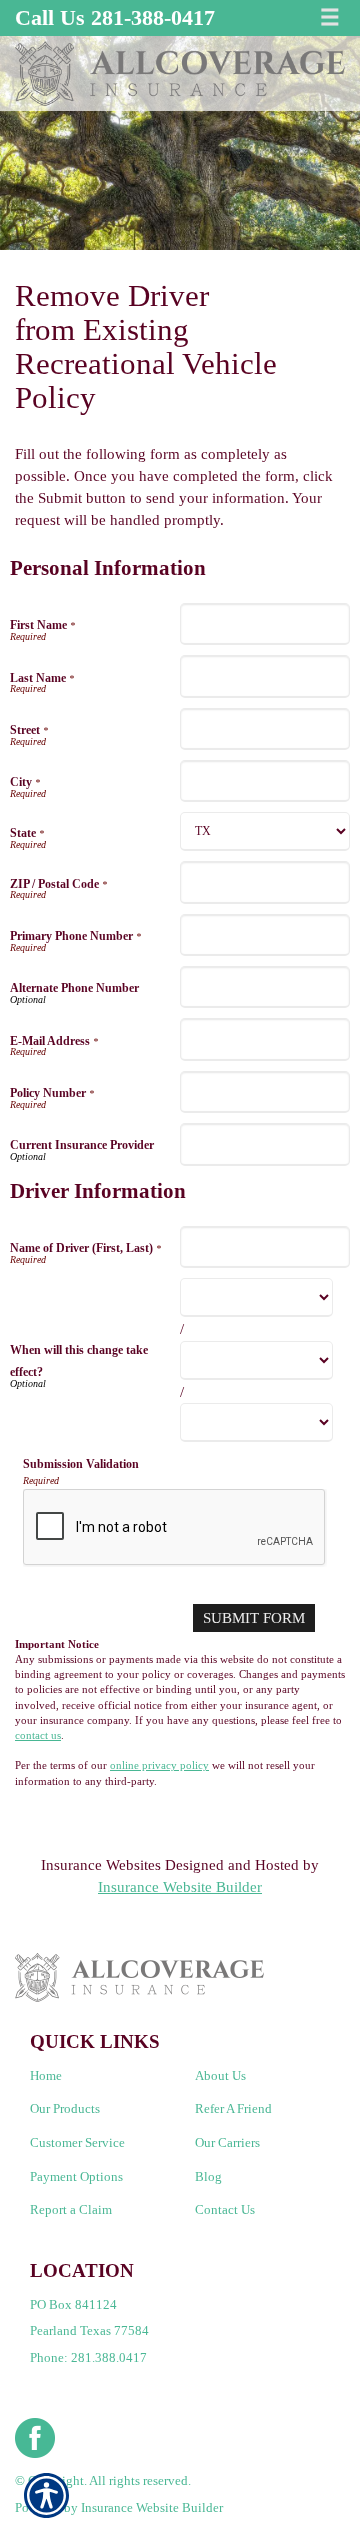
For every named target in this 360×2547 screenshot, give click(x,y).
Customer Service (77, 2142)
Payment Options (76, 2176)
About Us (220, 2075)
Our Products (65, 2108)
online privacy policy (159, 1765)
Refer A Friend (233, 2108)
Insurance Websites (101, 1864)
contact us (38, 1735)
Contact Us (225, 2209)
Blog (208, 2176)
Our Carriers (227, 2142)
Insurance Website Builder (180, 1886)
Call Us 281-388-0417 (115, 17)
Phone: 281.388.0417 (88, 2357)
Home (46, 2075)
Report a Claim (71, 2209)
